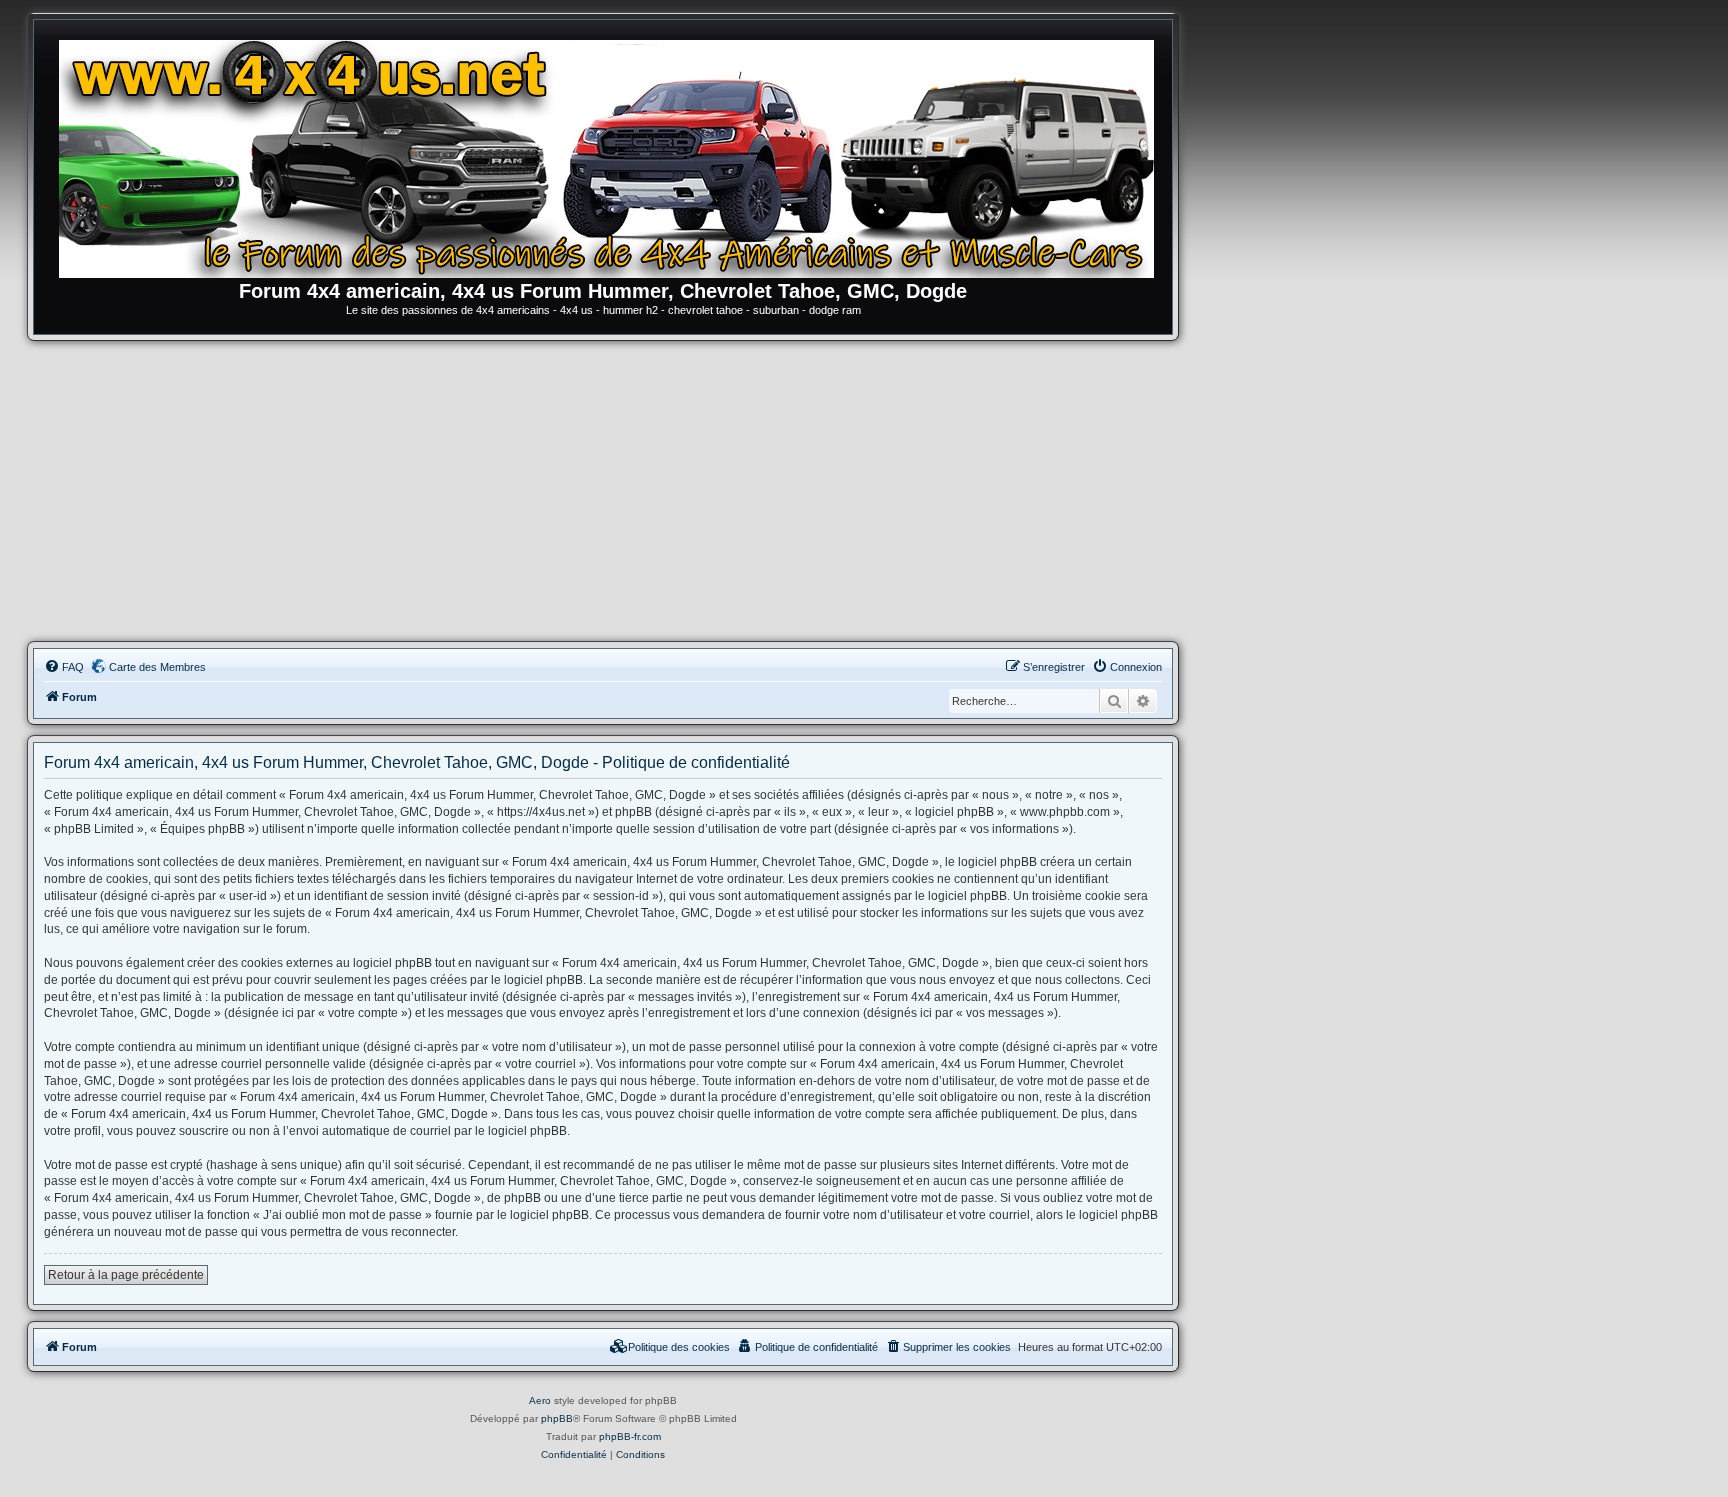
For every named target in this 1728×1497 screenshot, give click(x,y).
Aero (540, 1400)
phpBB (557, 1418)
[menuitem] (64, 667)
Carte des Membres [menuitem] (157, 667)
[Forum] (613, 155)
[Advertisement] (603, 491)
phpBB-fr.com (630, 1436)
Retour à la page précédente (126, 1275)
